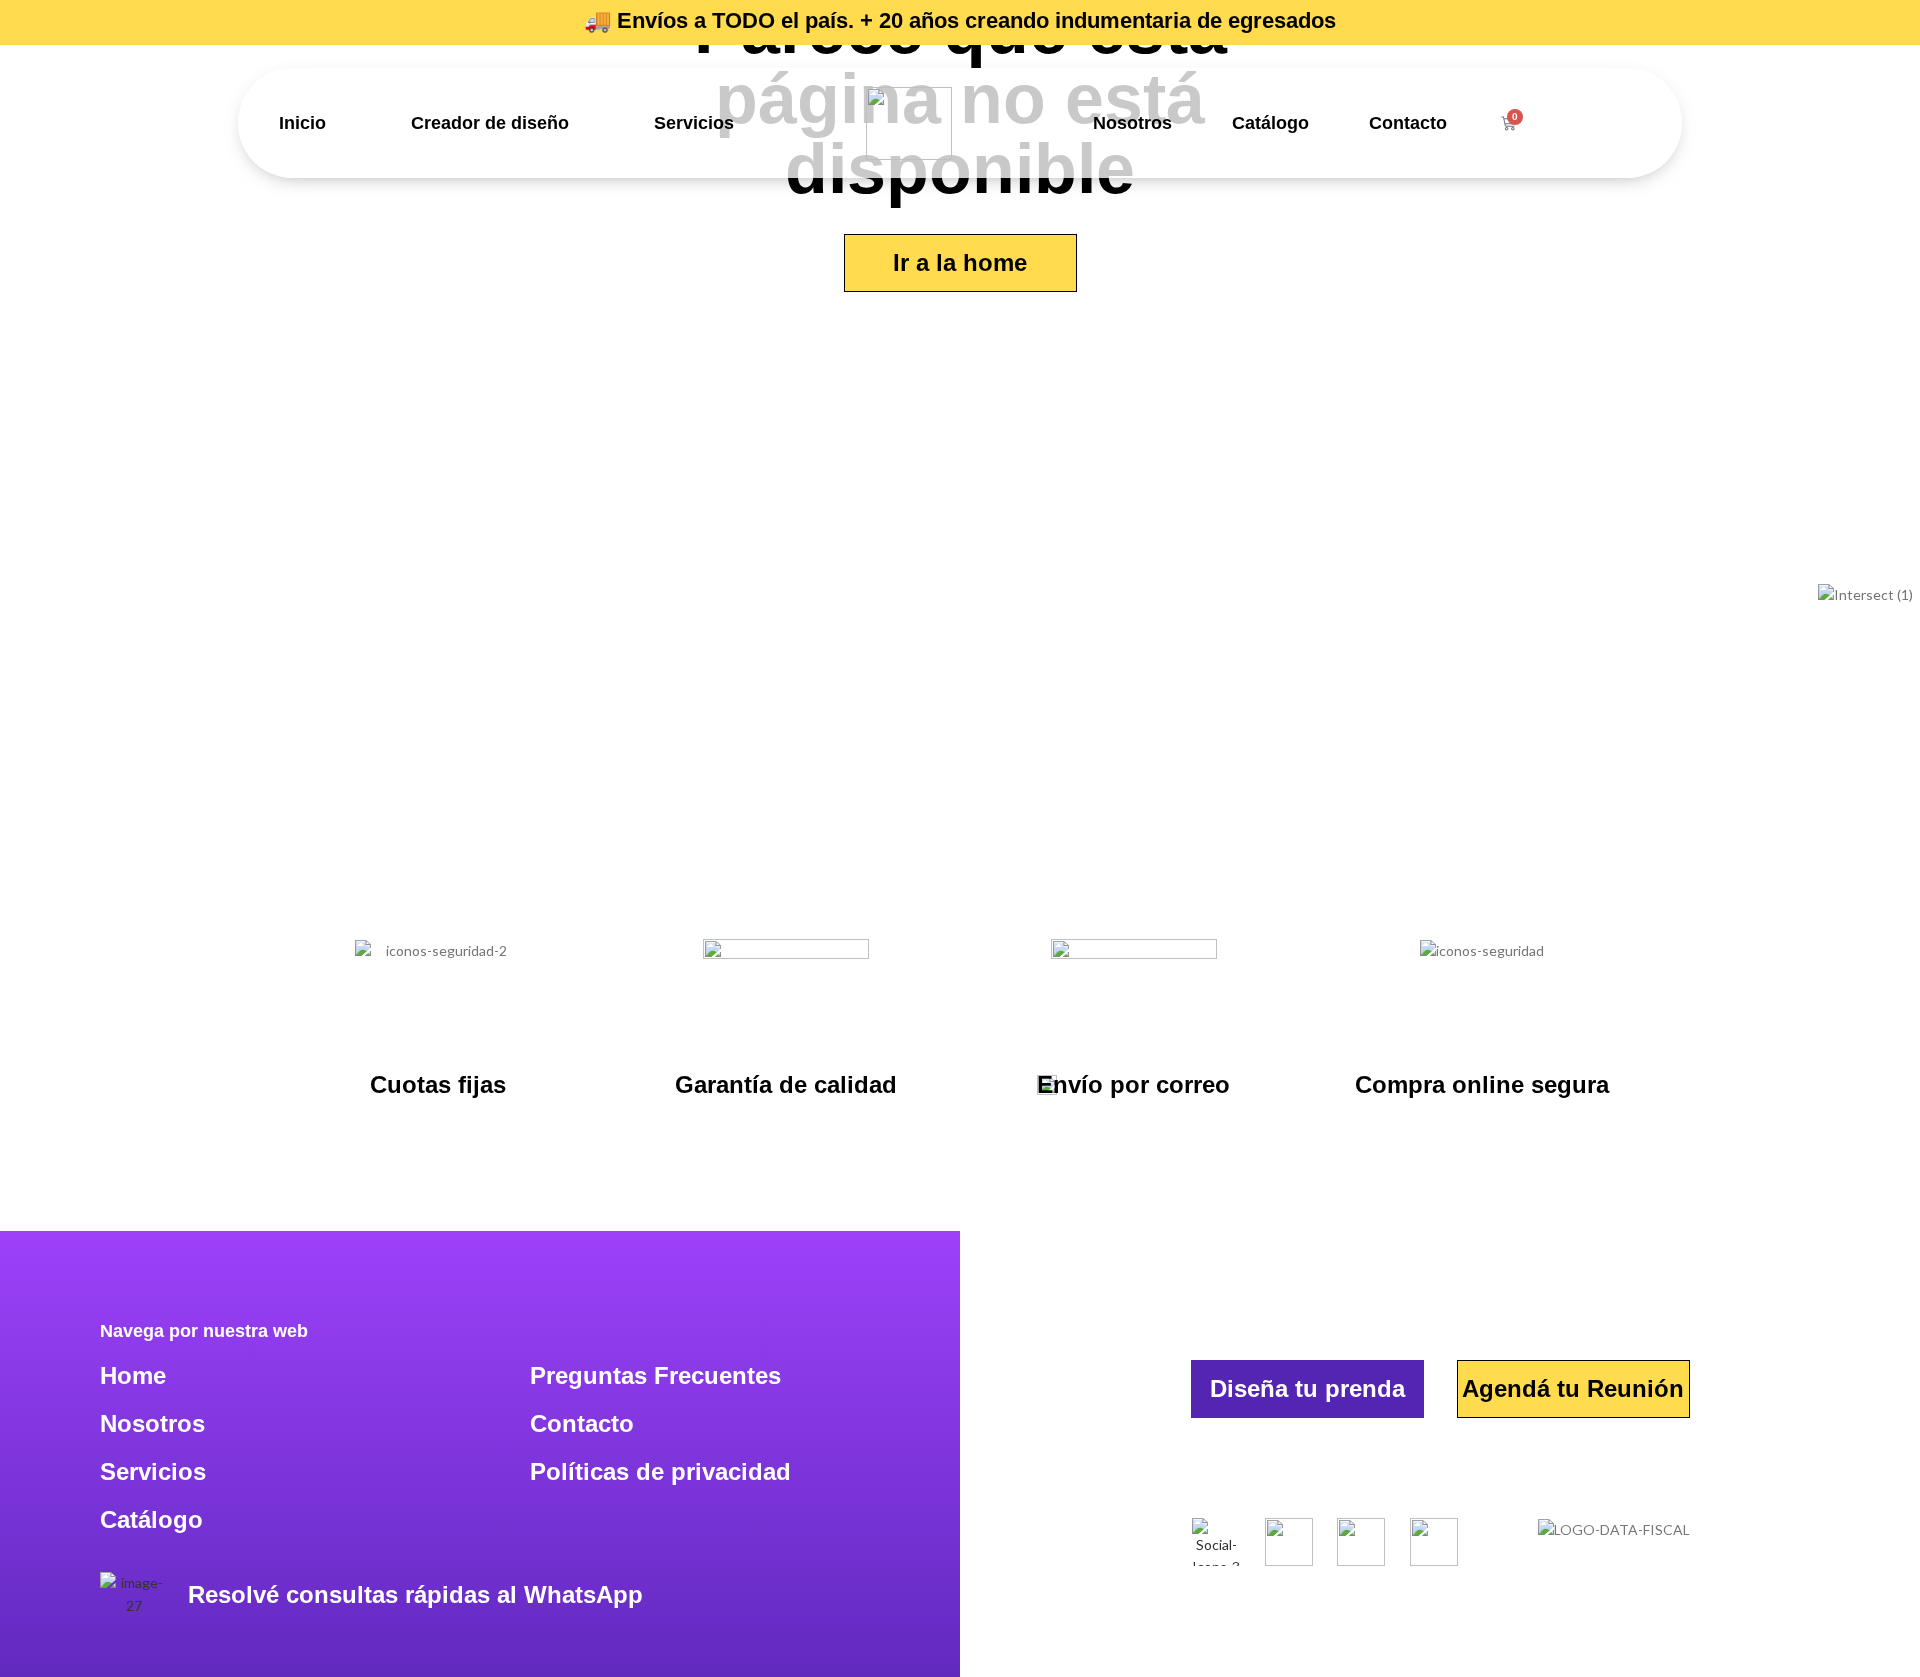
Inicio (302, 123)
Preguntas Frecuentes (655, 1375)
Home (133, 1375)
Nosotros (1132, 123)
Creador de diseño (490, 123)
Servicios (694, 123)
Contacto (1408, 123)
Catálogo (1270, 123)
